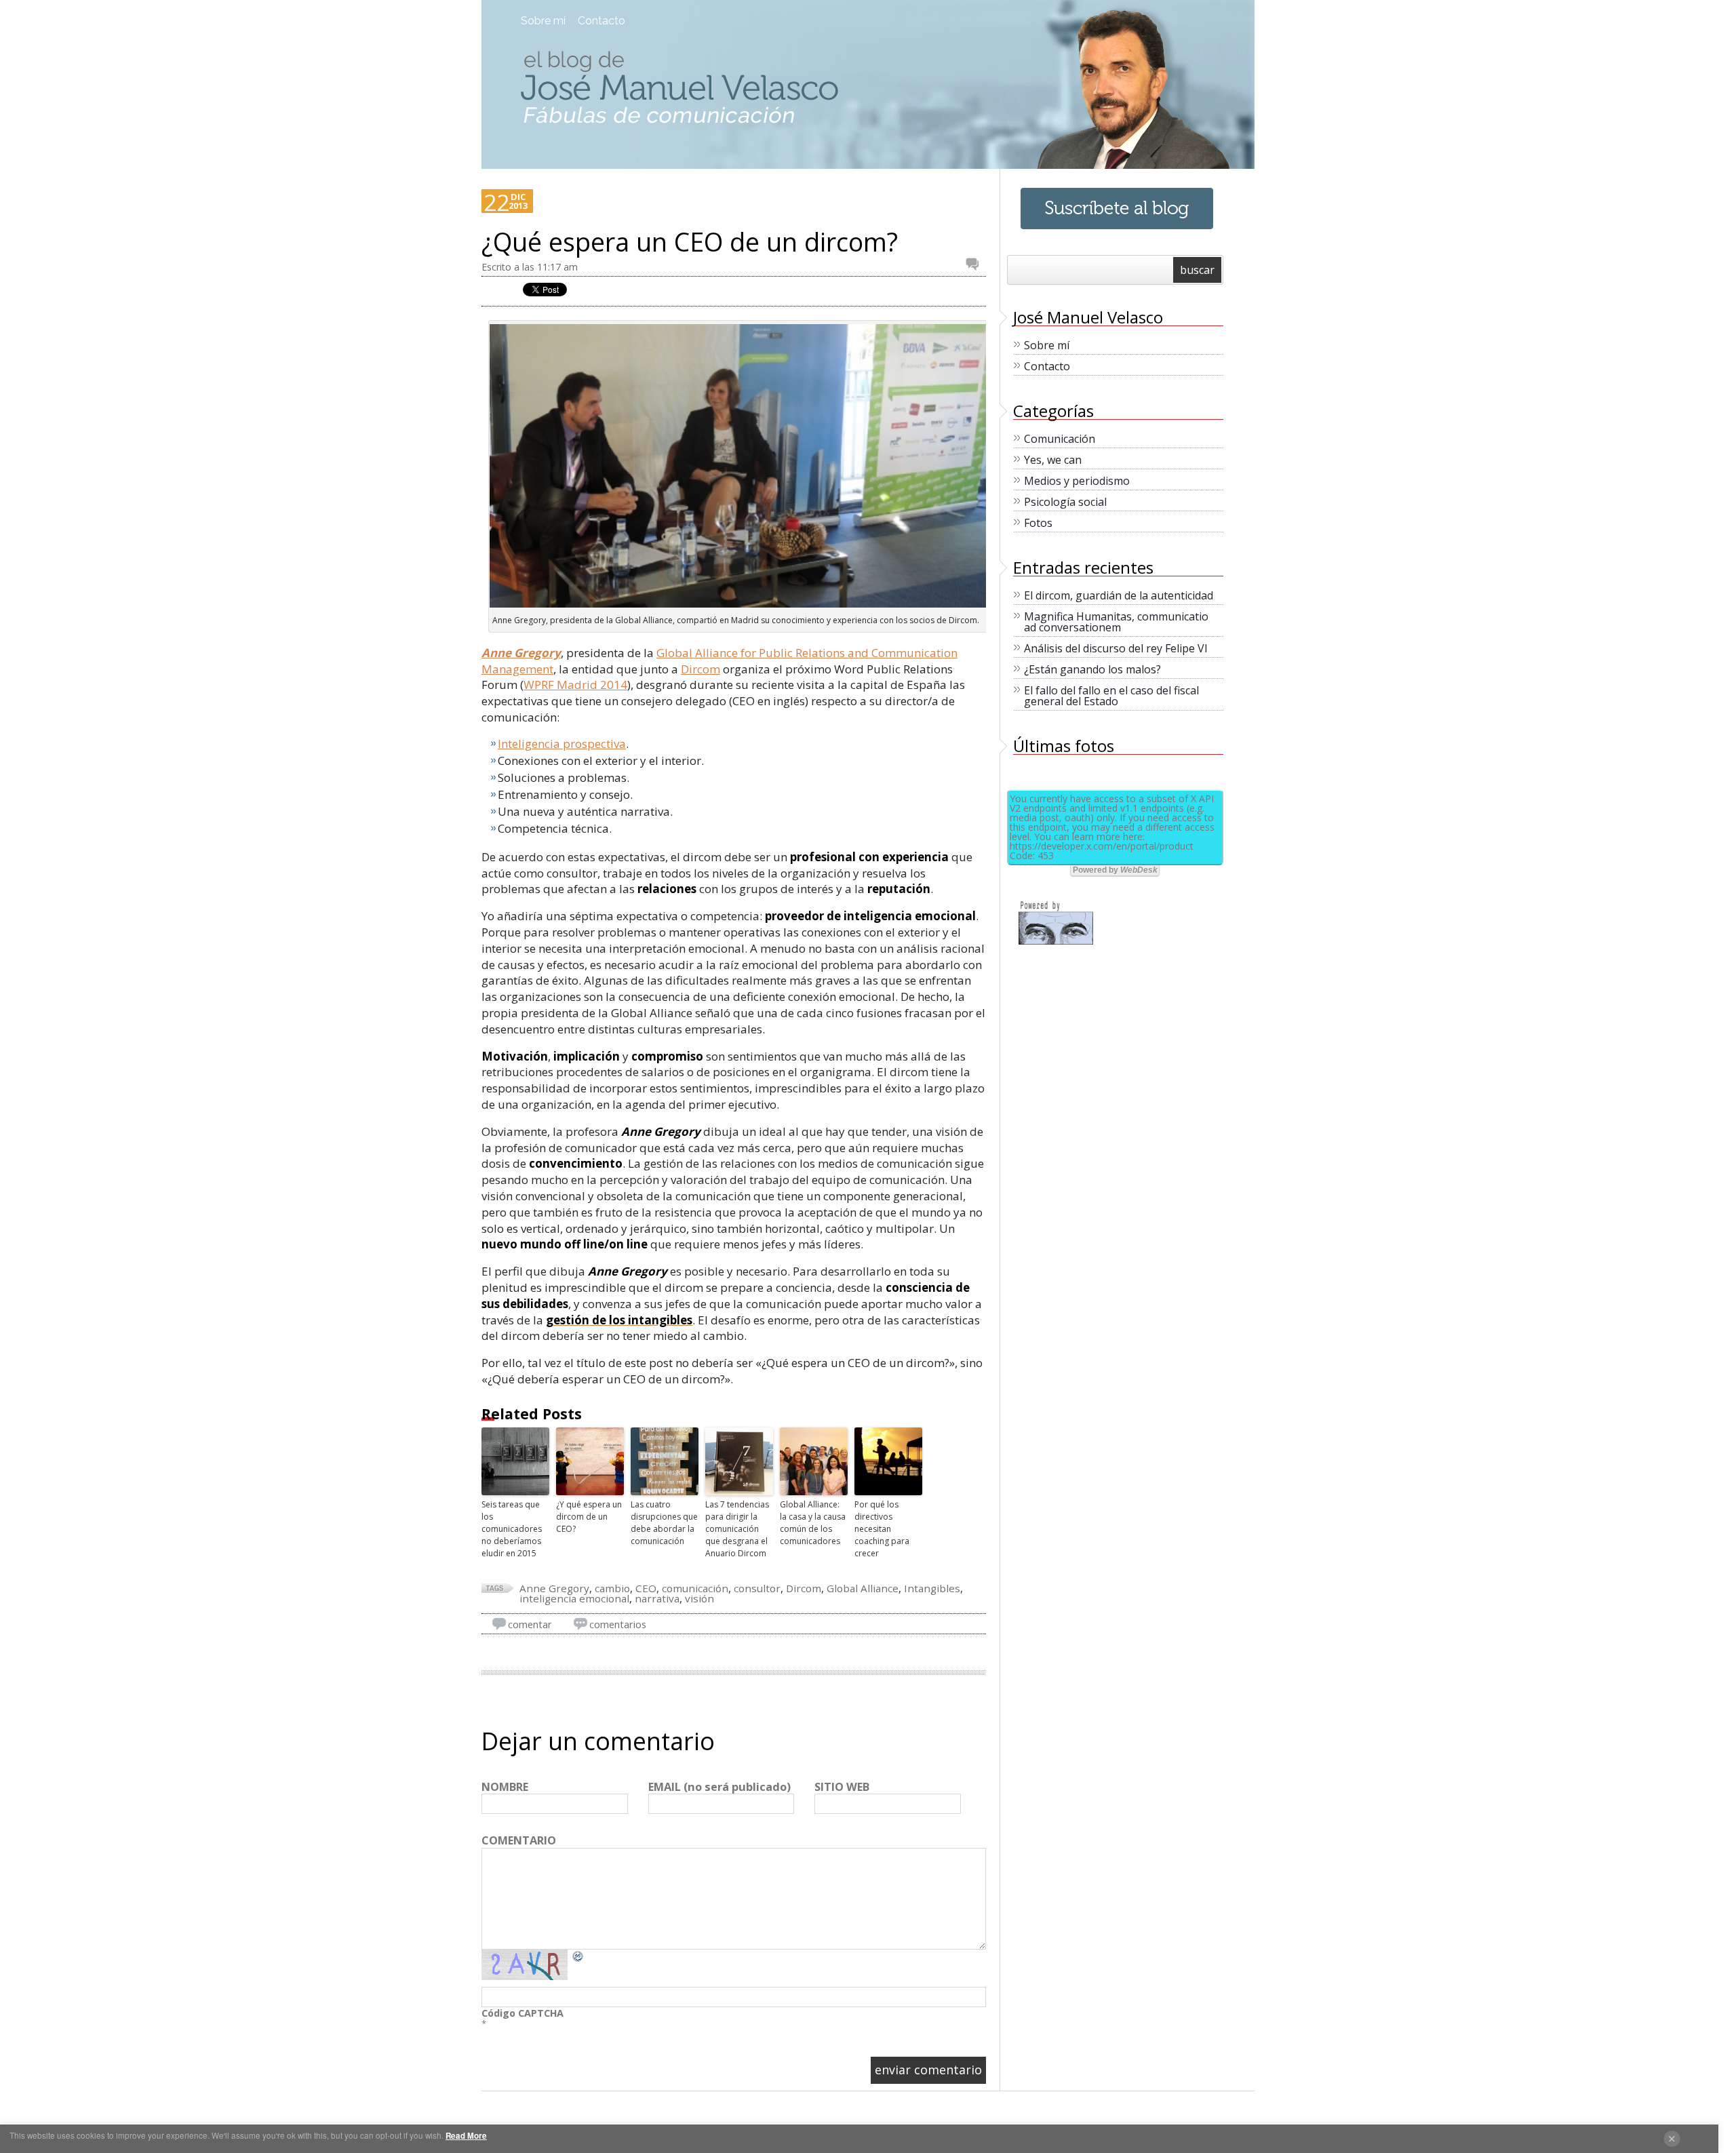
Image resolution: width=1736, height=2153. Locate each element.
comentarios (618, 1624)
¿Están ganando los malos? (1092, 669)
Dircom (701, 669)
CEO (646, 1588)
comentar (530, 1624)
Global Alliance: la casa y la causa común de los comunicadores (813, 1523)
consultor (757, 1588)
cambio (612, 1588)
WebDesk (1139, 870)
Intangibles (932, 1588)
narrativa (657, 1598)
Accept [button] (1672, 2139)
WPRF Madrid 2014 (575, 685)
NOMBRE (505, 1787)
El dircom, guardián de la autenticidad (1119, 595)
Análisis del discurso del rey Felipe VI (1116, 648)
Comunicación (1060, 439)
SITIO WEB (842, 1787)
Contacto (601, 21)
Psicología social (1065, 502)
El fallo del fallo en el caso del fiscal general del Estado (1111, 696)
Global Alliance (863, 1588)
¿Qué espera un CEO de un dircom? (690, 242)
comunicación (695, 1588)
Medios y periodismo (1077, 481)
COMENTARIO (519, 1841)
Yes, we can (1053, 460)
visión (699, 1598)
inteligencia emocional (574, 1598)
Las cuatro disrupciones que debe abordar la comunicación (664, 1523)
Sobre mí (543, 21)
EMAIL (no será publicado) (719, 1787)
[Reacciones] (976, 264)
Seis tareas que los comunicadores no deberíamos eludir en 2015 (512, 1529)
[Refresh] (578, 1956)
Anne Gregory (521, 653)
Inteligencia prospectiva (562, 744)
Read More (466, 2136)
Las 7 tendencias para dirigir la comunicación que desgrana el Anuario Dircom (737, 1529)
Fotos (1038, 523)
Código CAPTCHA (522, 2013)
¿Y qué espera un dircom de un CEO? (589, 1517)
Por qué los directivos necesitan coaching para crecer (882, 1529)
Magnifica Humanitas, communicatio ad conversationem (1116, 622)
